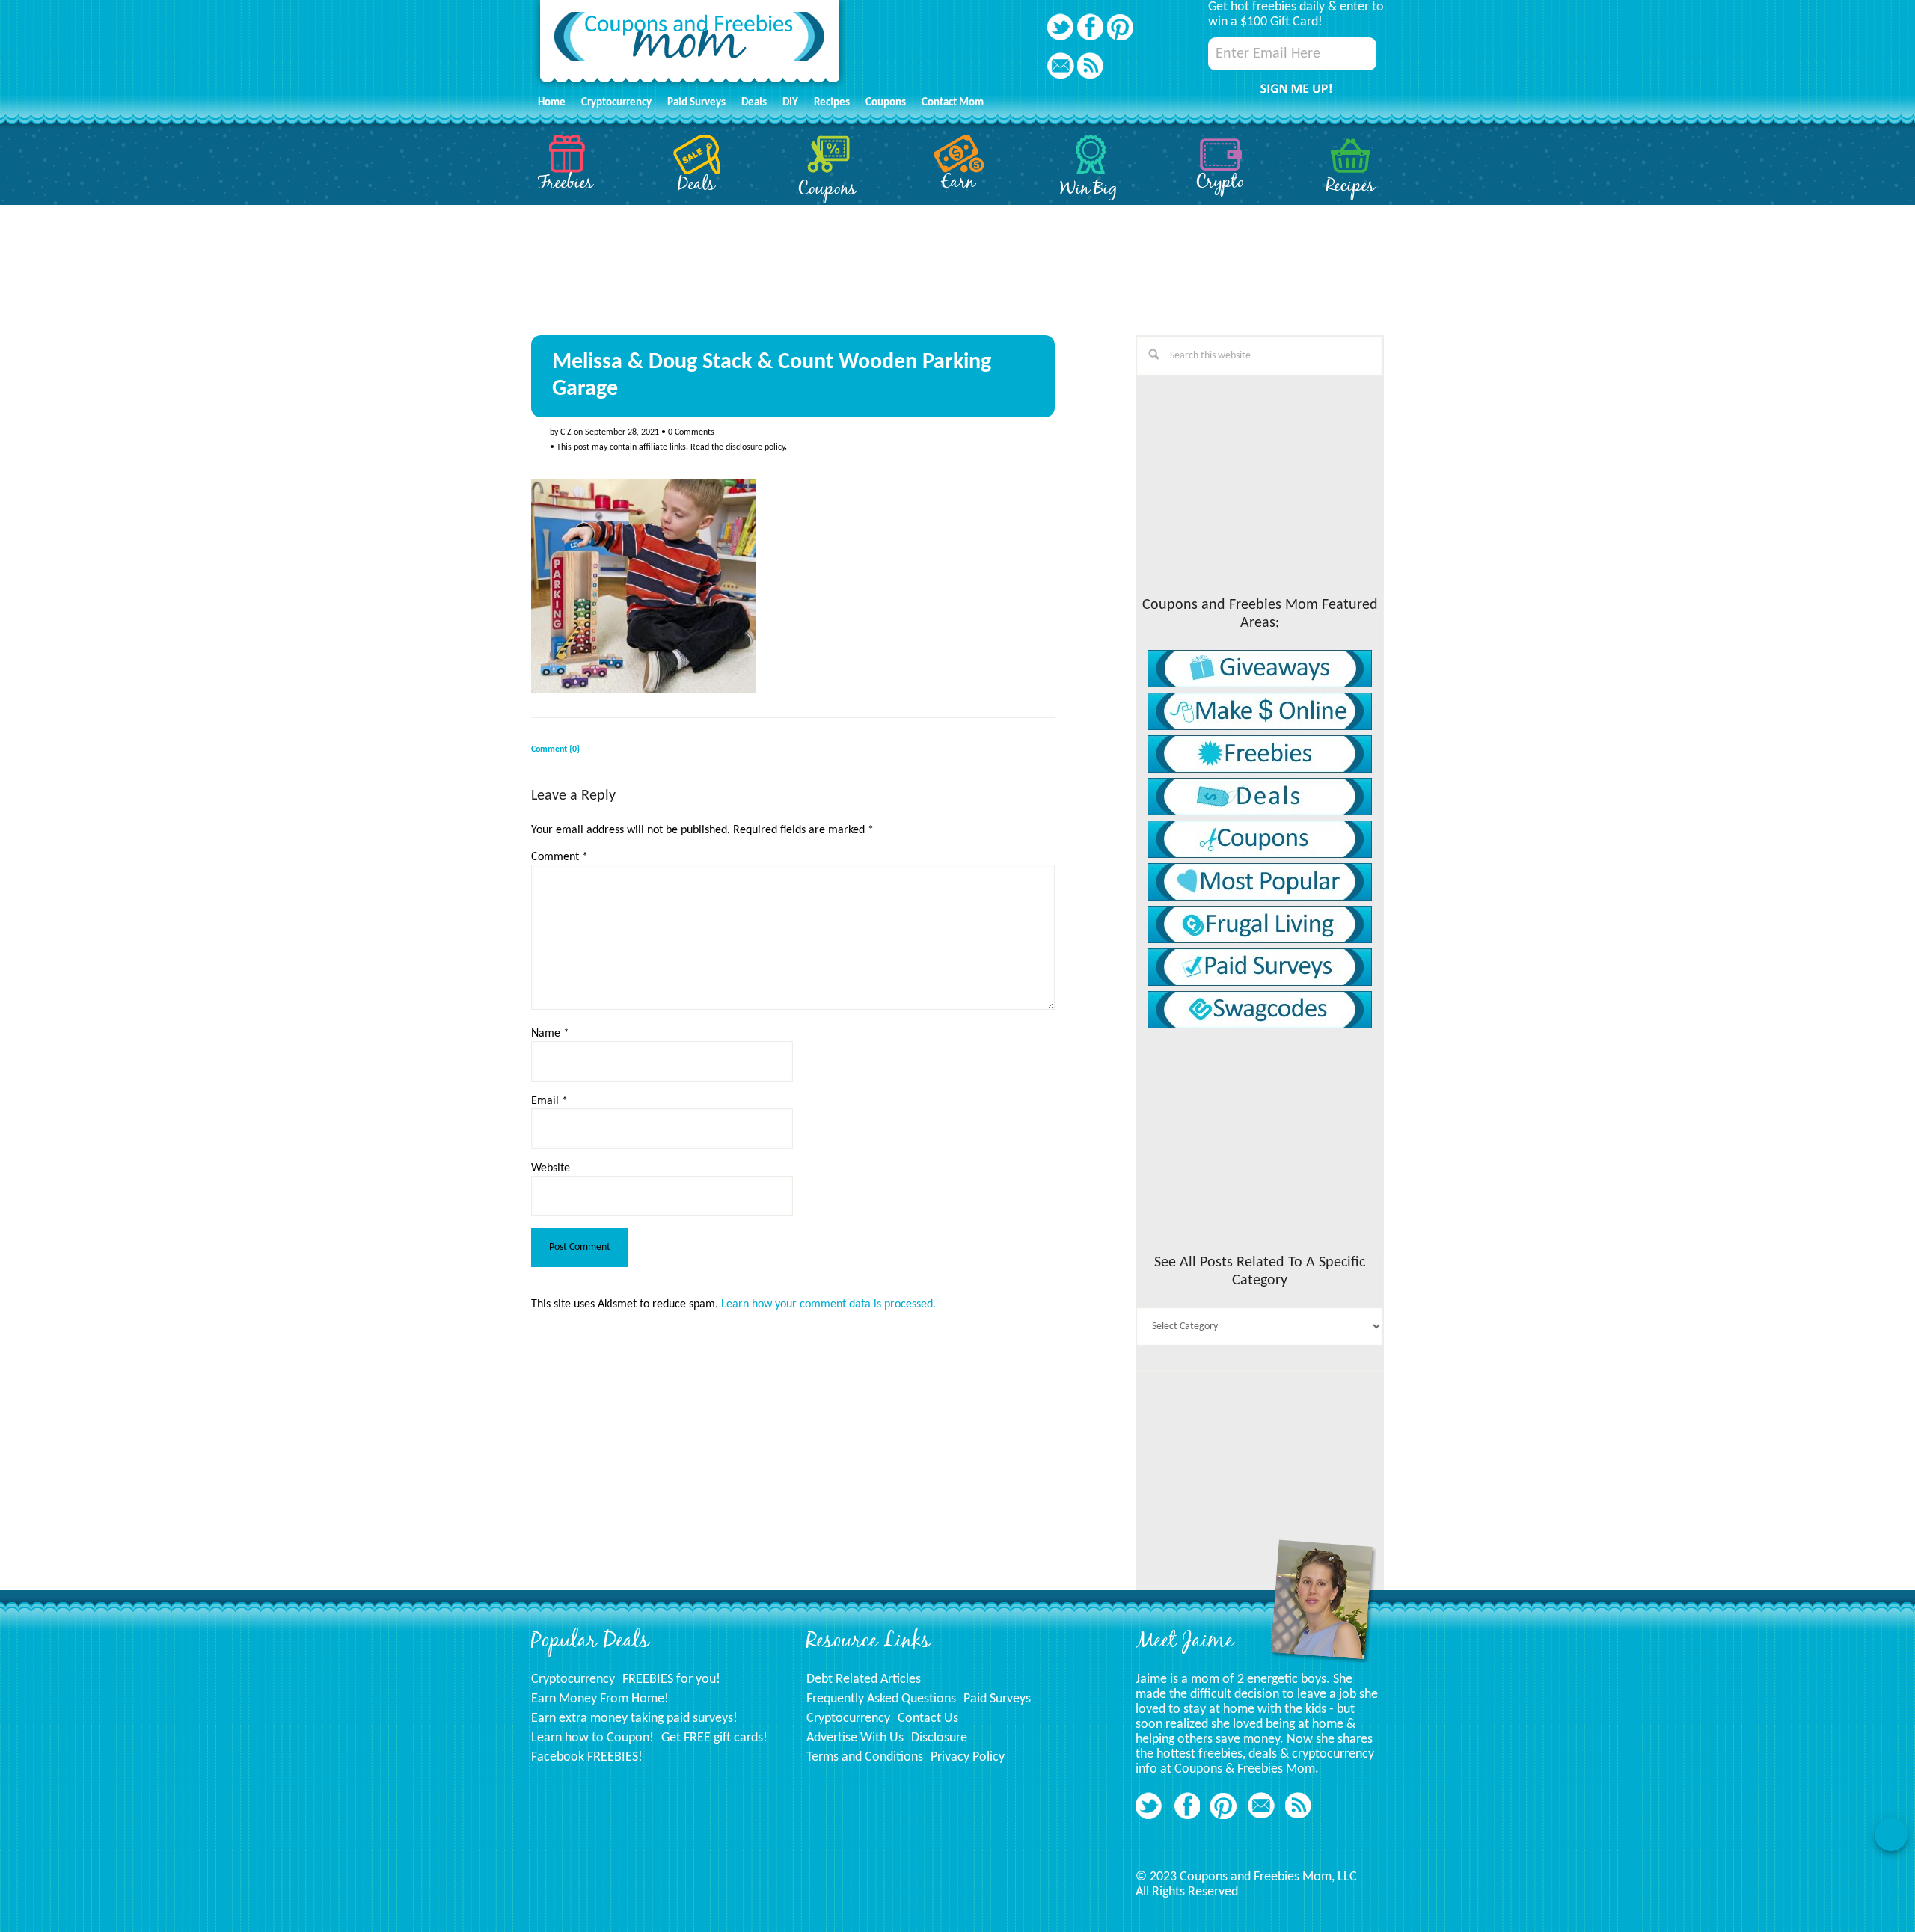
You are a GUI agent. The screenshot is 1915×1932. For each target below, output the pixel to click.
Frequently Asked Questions (881, 1699)
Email (549, 1101)
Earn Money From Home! (600, 1699)
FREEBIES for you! (671, 1680)
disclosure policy (755, 447)
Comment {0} (555, 749)
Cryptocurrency (573, 1680)
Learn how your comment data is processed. (828, 1304)
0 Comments (691, 432)
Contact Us (928, 1718)
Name (550, 1034)
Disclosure (939, 1738)
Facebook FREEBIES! (587, 1757)
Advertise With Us (855, 1738)
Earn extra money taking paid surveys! (634, 1718)
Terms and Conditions (865, 1757)
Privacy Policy (968, 1757)
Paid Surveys (997, 1699)
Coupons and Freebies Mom (690, 45)
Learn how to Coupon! (592, 1738)
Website (551, 1168)
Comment (560, 857)
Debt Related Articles (864, 1680)
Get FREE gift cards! (714, 1738)
